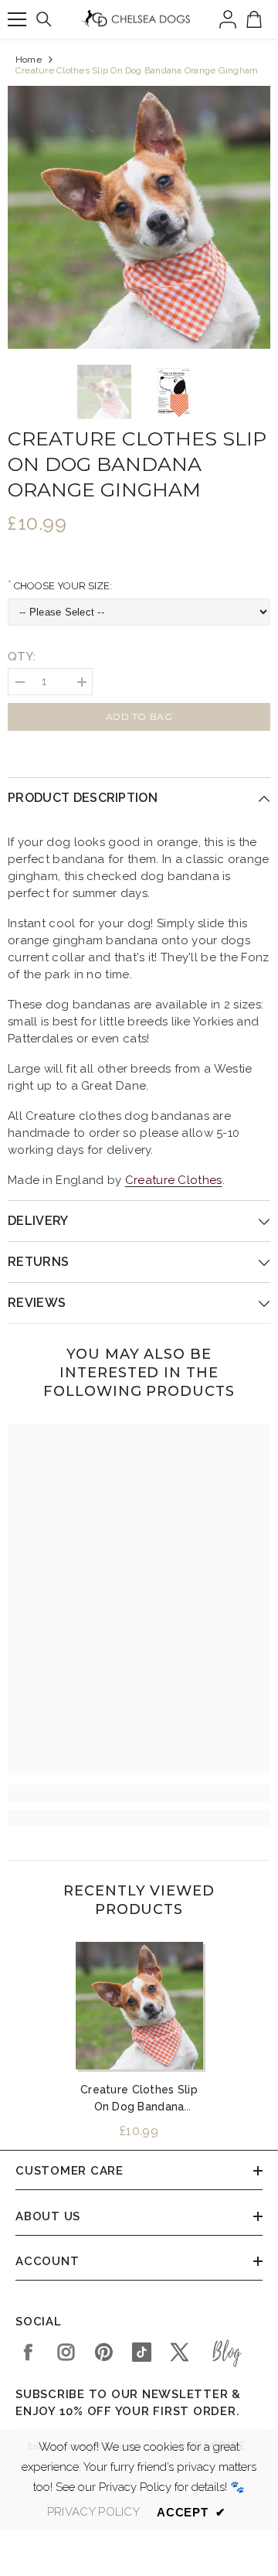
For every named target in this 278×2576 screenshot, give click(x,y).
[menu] (17, 19)
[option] (139, 217)
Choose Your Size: (62, 586)
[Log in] (228, 19)
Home (29, 60)
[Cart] (254, 19)
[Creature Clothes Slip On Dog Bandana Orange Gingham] (139, 2006)
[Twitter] (180, 2352)
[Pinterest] (104, 2352)
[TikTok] (142, 2352)
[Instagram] (66, 2352)
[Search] (44, 19)
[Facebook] (28, 2352)
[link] (139, 1793)
